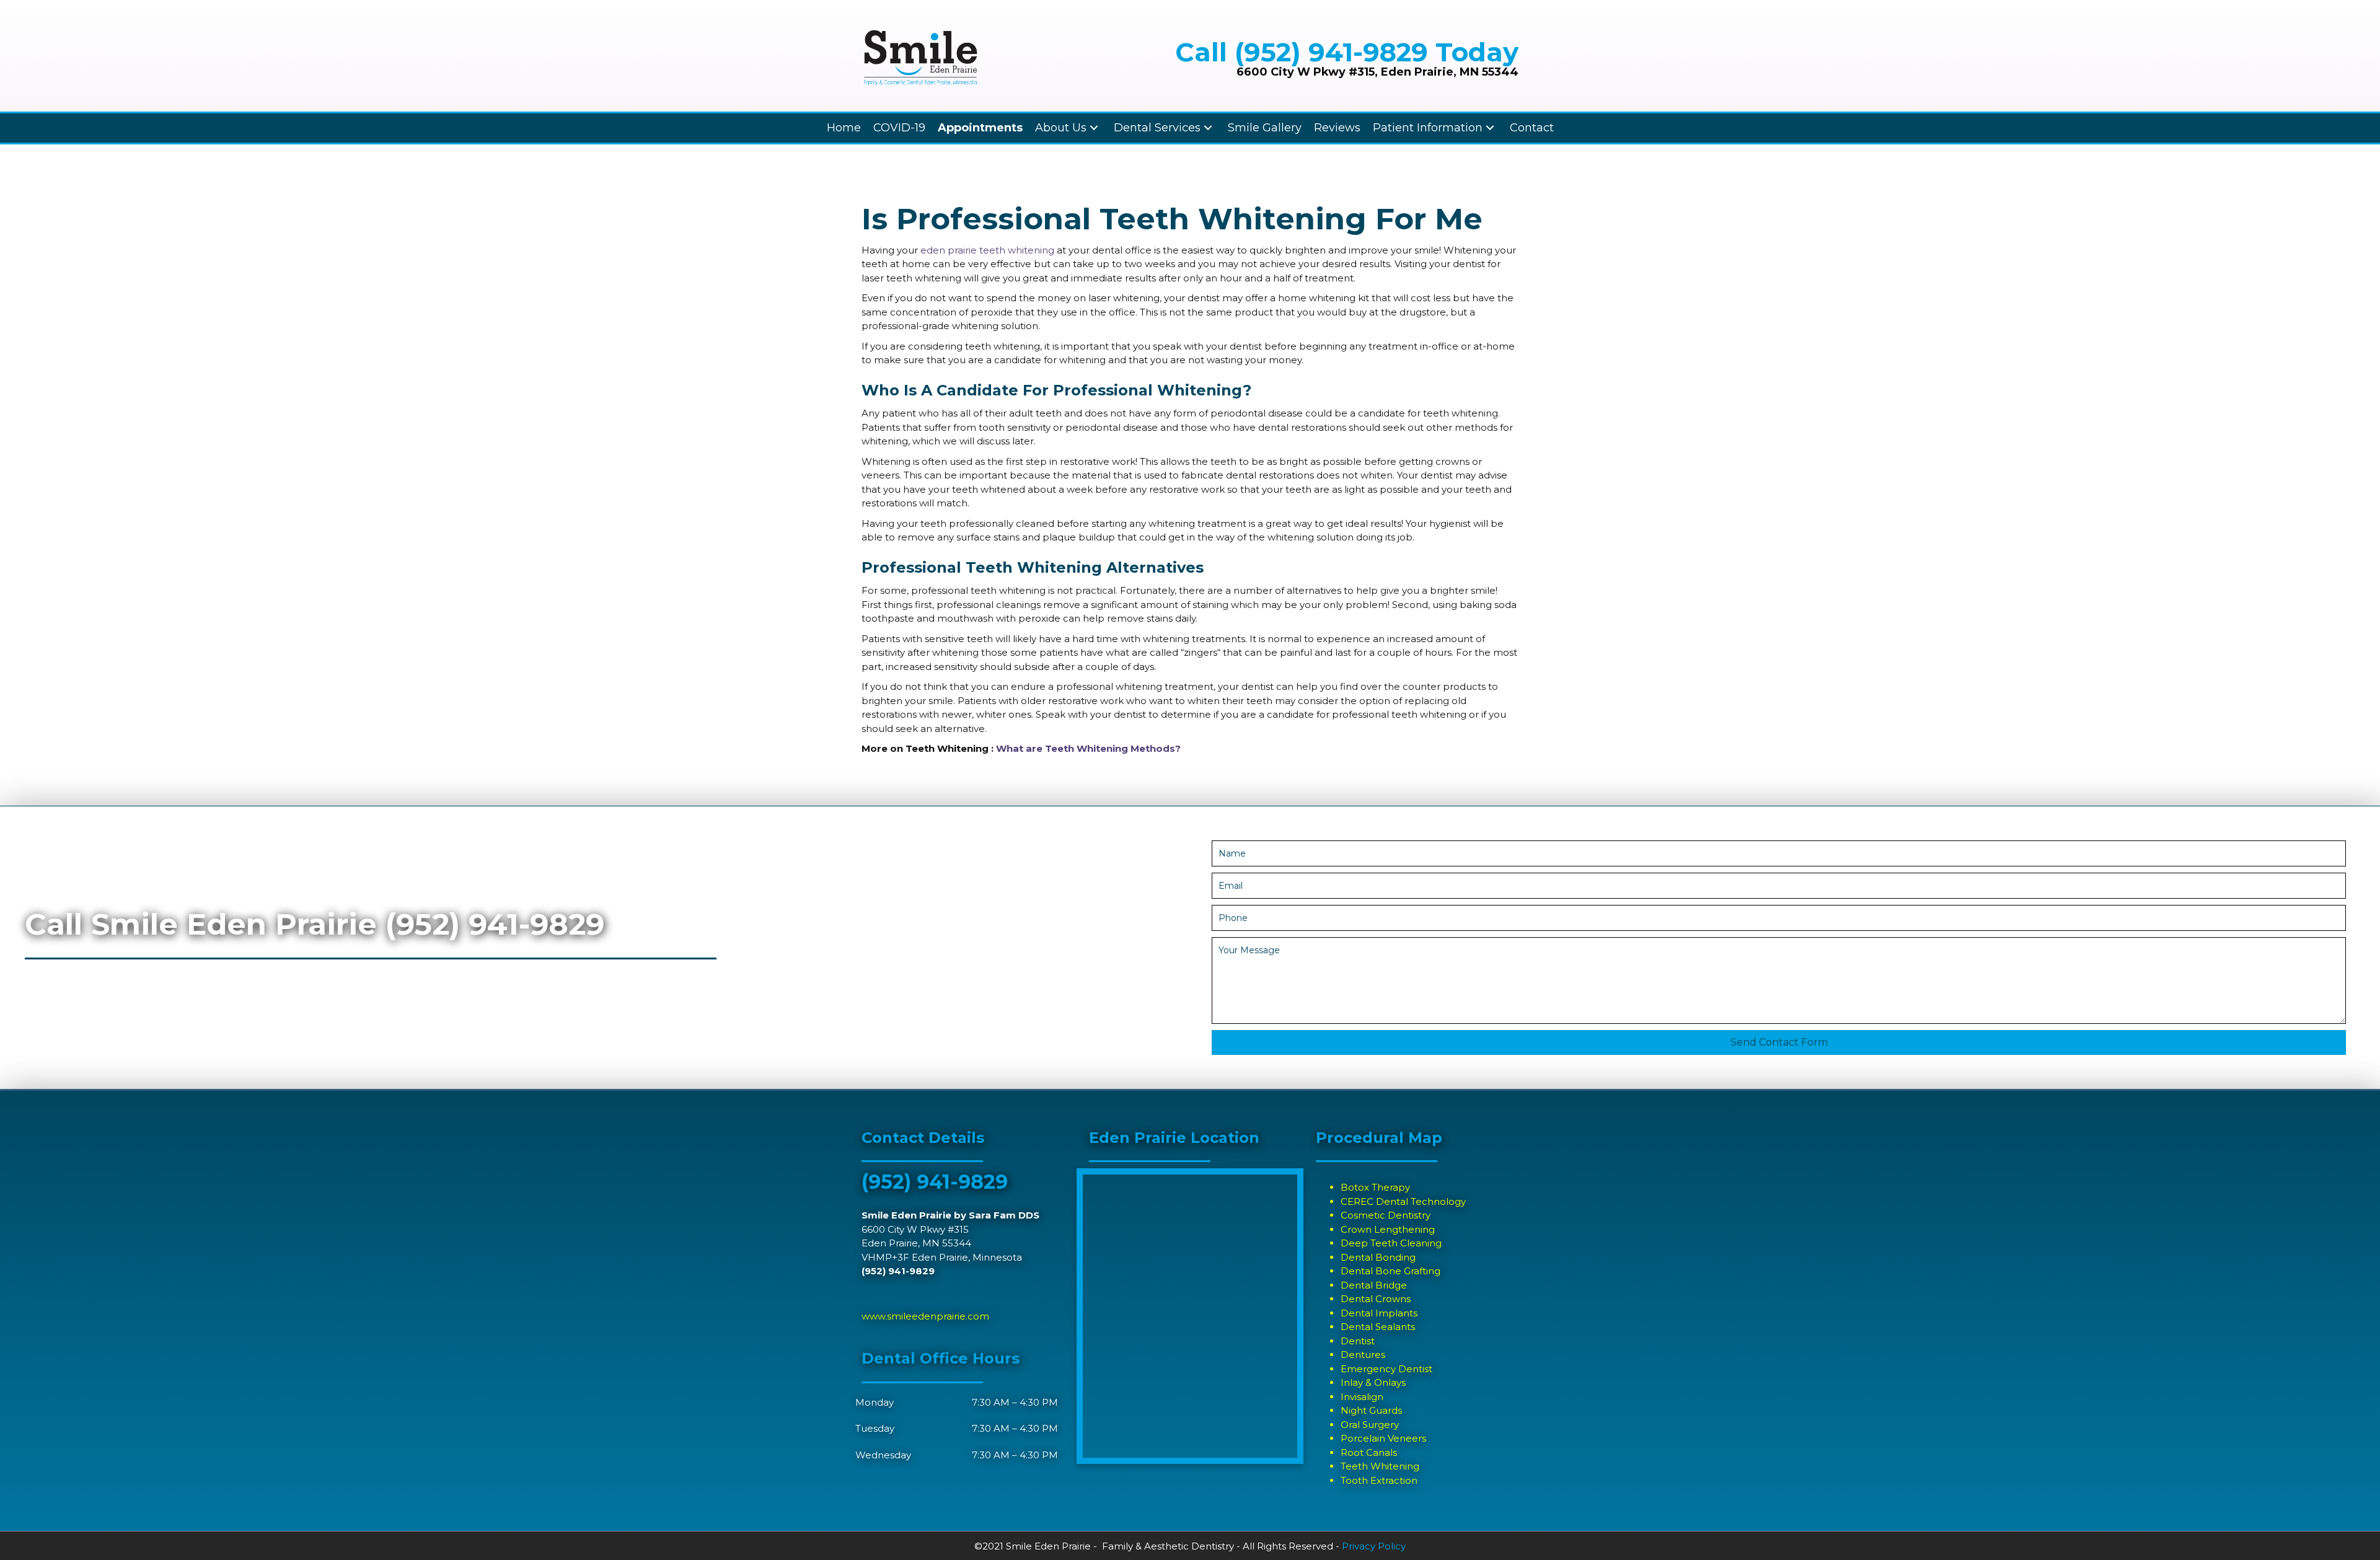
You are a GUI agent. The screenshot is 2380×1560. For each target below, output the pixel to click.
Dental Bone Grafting (1391, 1271)
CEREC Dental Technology (1403, 1201)
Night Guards (1371, 1410)
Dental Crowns (1376, 1299)
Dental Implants (1379, 1313)
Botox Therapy (1375, 1187)
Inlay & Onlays (1373, 1382)
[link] (844, 128)
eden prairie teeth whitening (987, 250)
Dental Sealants (1378, 1327)
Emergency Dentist (1386, 1369)
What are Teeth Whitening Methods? (1088, 748)
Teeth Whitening (1380, 1466)
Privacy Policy (1374, 1546)
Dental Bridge (1374, 1285)
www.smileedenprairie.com (925, 1316)
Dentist (1358, 1341)
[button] (1779, 1042)
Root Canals (1369, 1452)
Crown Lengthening (1388, 1229)
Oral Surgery (1370, 1425)
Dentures (1363, 1355)
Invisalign (1362, 1397)
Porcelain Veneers (1383, 1438)
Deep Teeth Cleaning (1391, 1243)
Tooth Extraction (1379, 1480)
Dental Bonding (1378, 1257)
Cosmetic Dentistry (1386, 1215)
